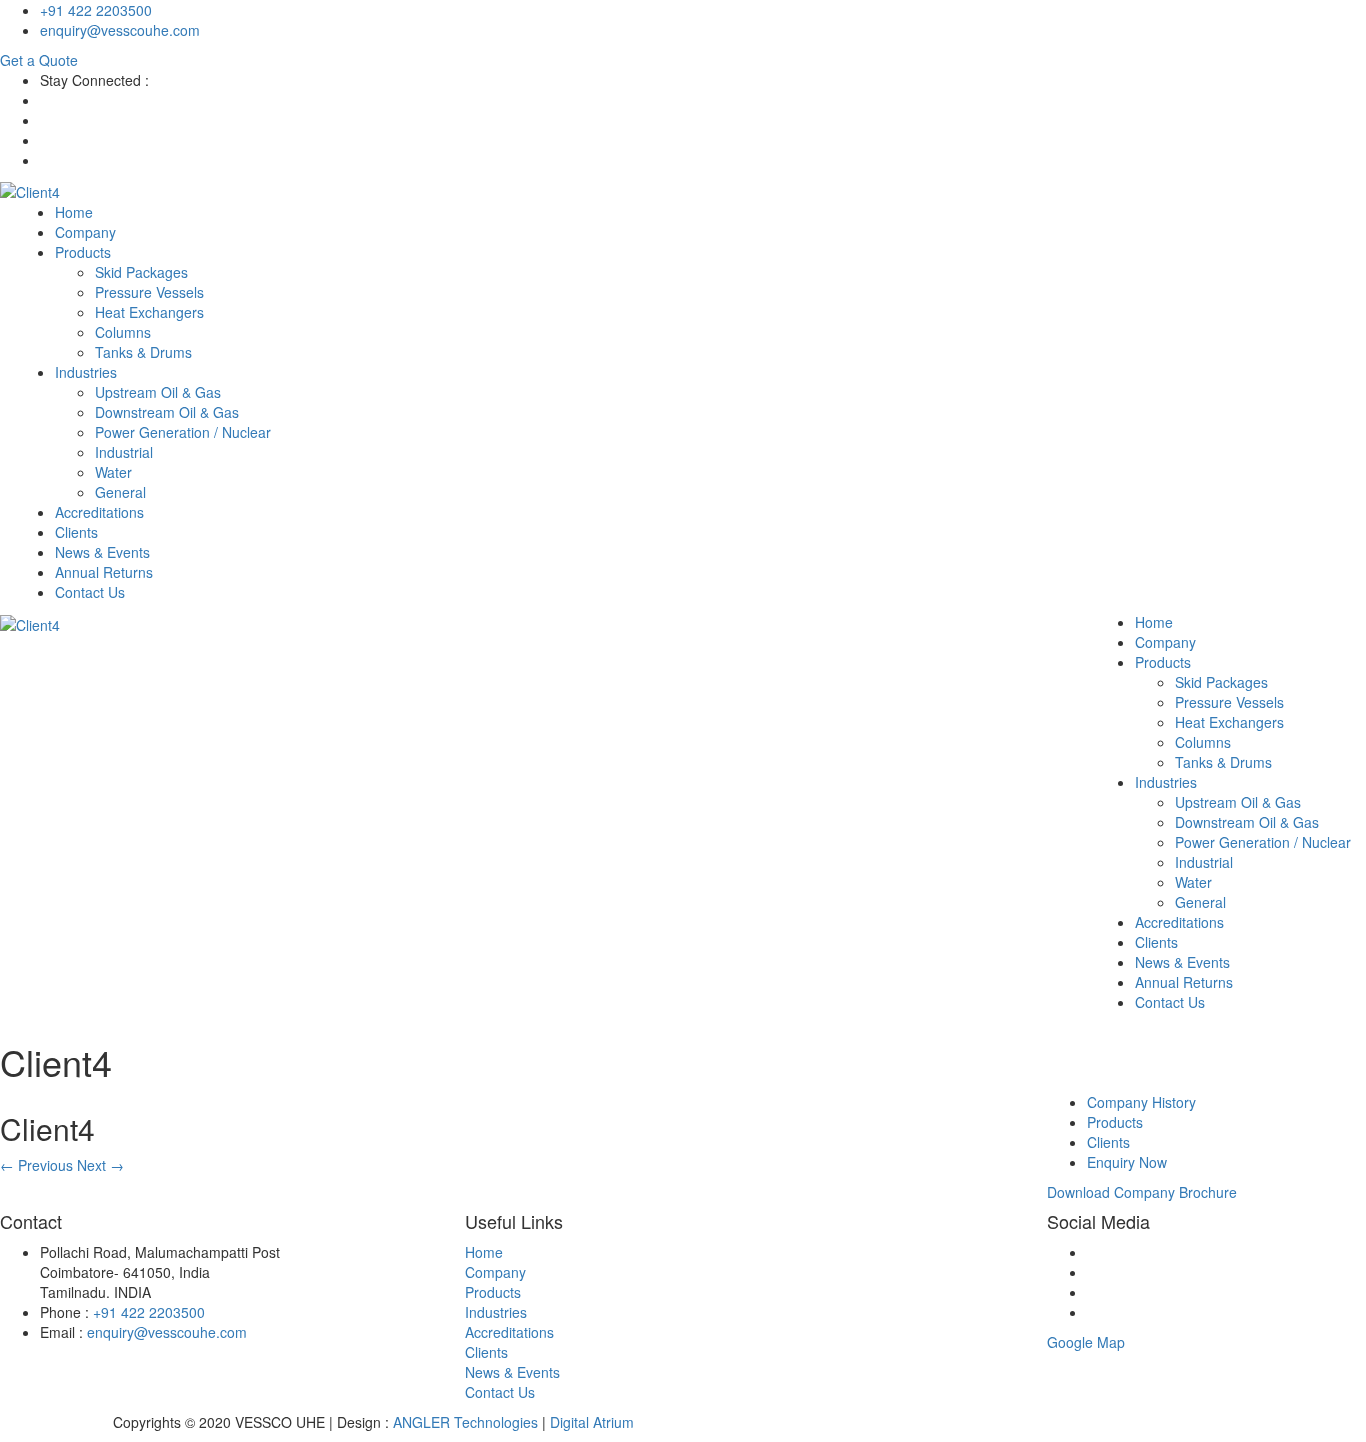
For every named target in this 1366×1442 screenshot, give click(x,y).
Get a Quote (39, 60)
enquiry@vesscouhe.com (120, 30)
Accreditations (99, 512)
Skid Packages (141, 272)
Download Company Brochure (1142, 1192)
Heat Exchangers (149, 312)
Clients (76, 532)
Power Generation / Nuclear (183, 432)
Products (83, 252)
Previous (36, 1165)
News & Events (102, 552)
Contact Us (90, 592)
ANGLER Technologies (465, 1422)
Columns (123, 332)
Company (85, 232)
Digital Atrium (592, 1422)
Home (74, 212)
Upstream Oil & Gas (158, 392)
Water (113, 472)
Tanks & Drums (143, 352)
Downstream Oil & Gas (167, 412)
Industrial (124, 452)
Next (100, 1165)
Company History (1141, 1102)
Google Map (1086, 1342)
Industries (86, 372)
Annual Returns (104, 572)
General (120, 492)
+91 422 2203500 (96, 10)
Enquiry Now (1127, 1162)
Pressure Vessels (149, 292)
